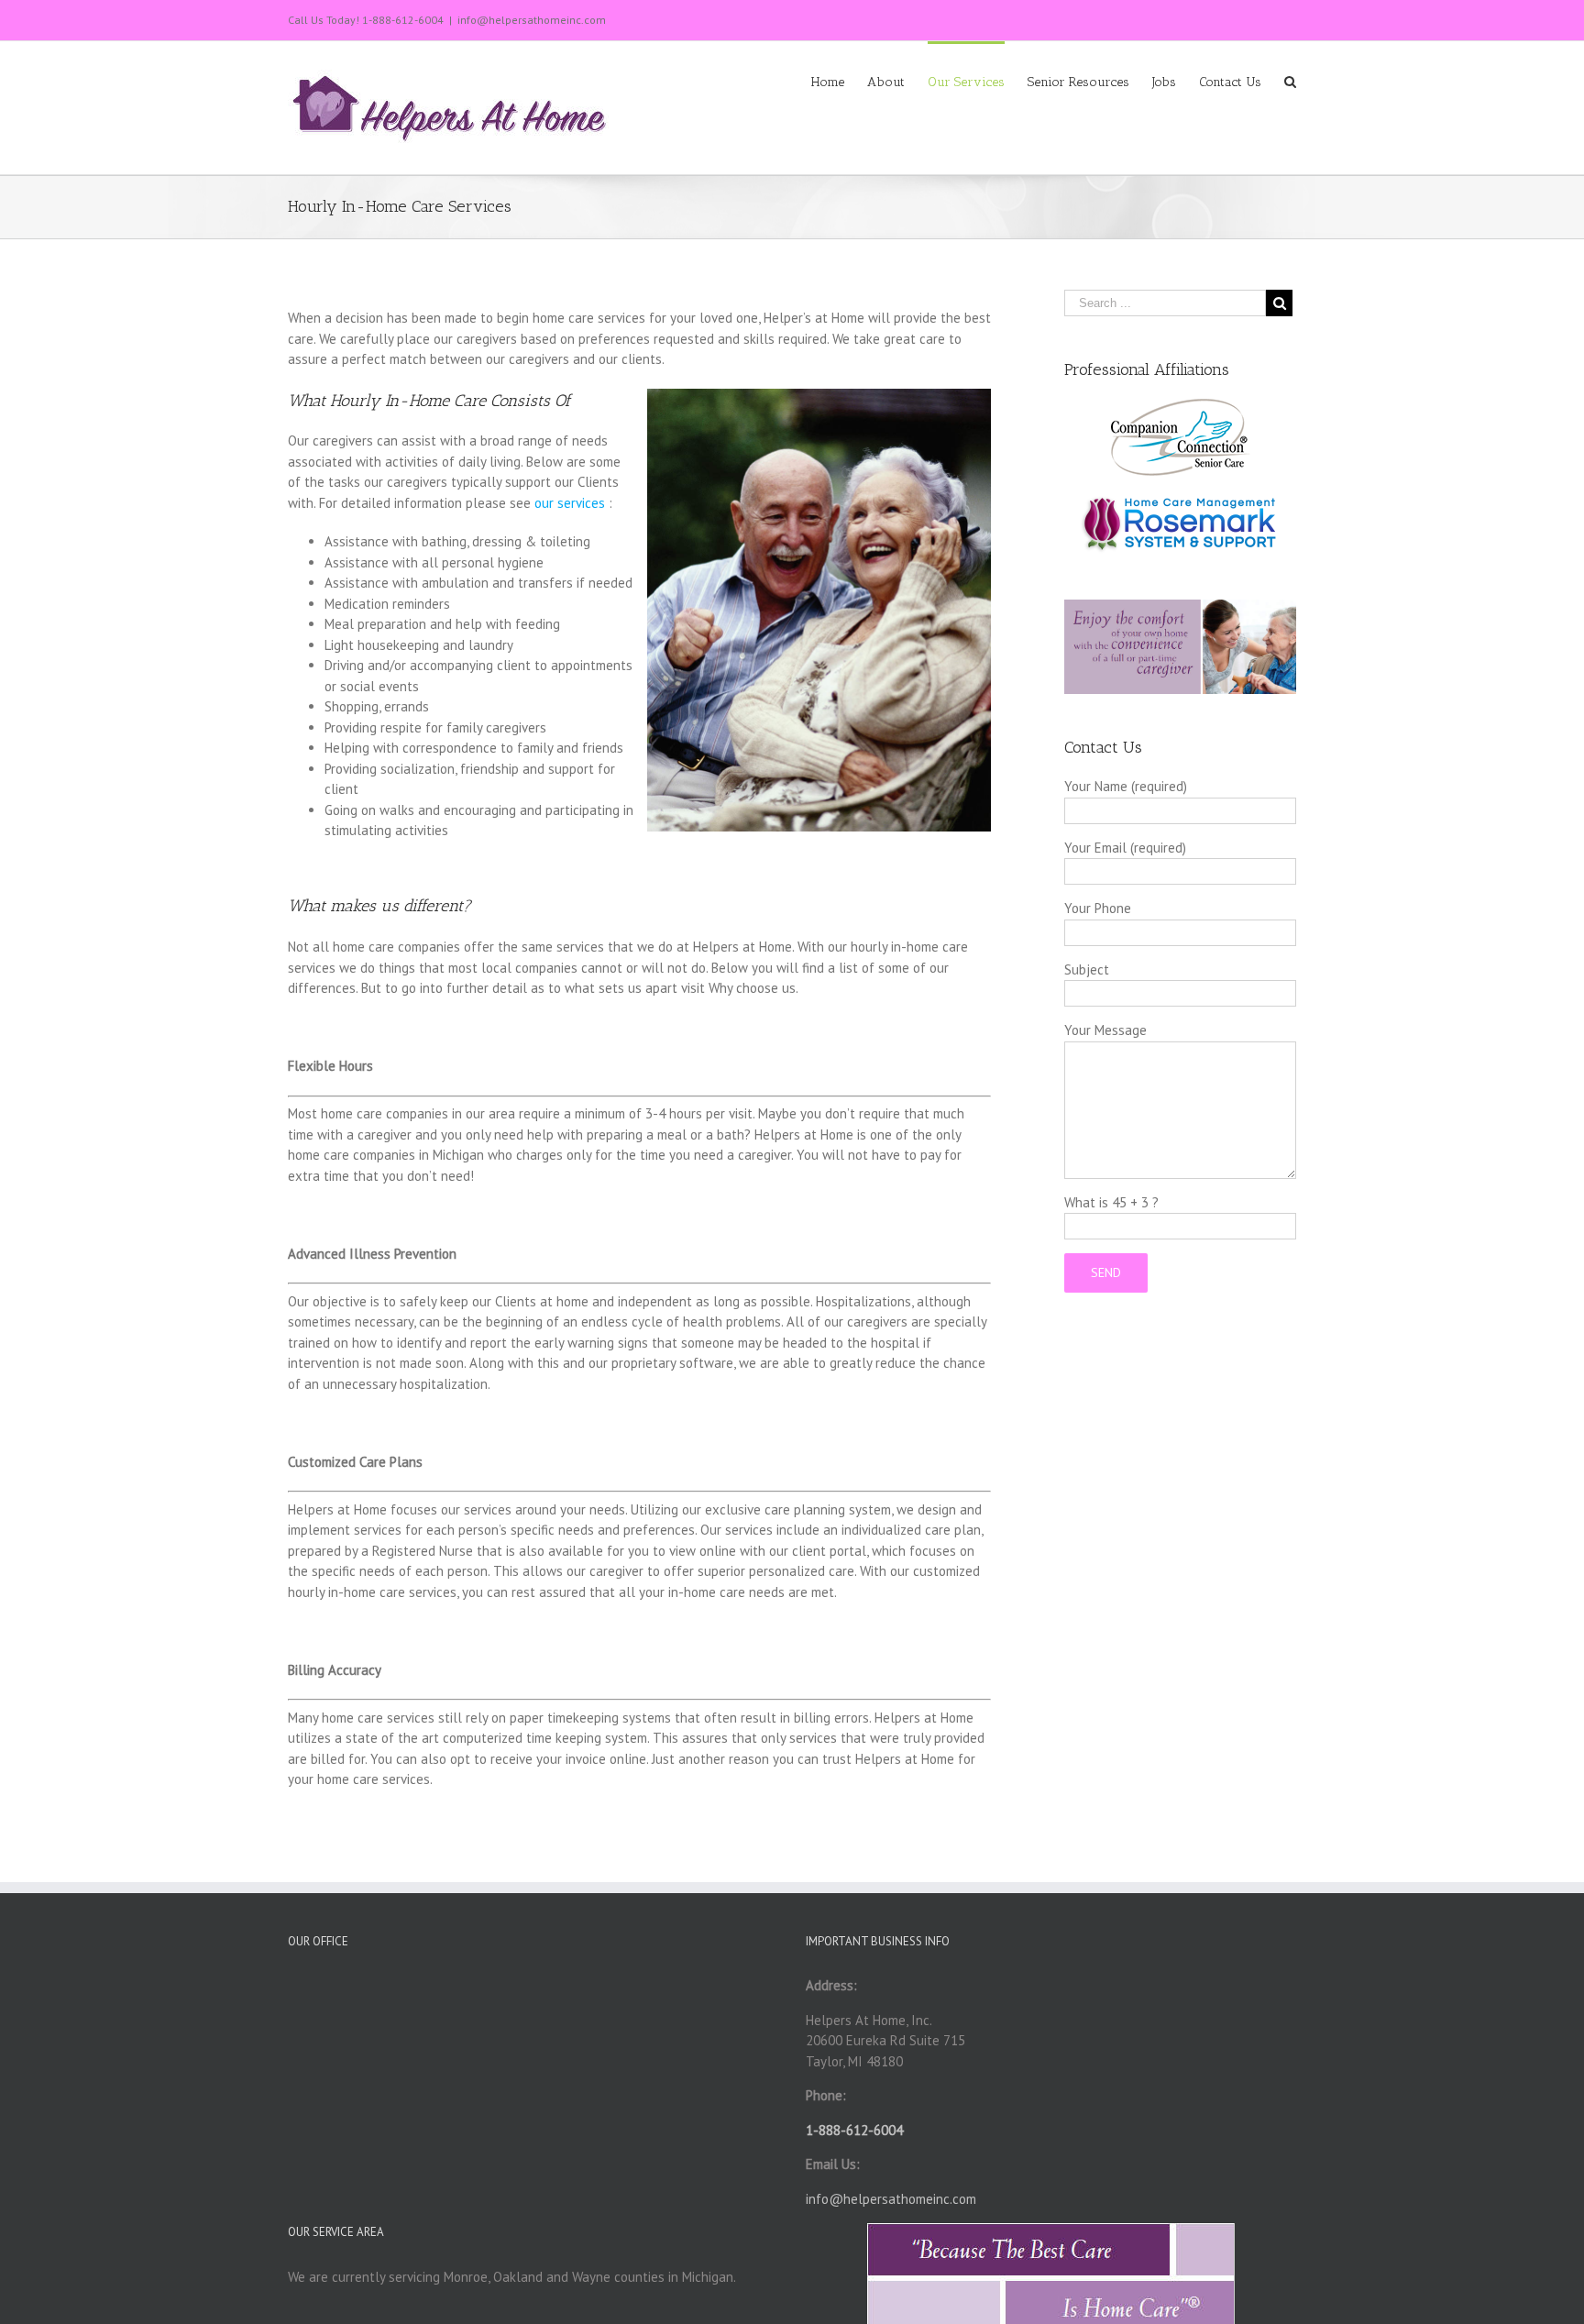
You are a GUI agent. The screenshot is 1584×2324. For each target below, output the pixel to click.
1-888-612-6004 (403, 20)
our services (570, 503)
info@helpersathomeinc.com (532, 20)
